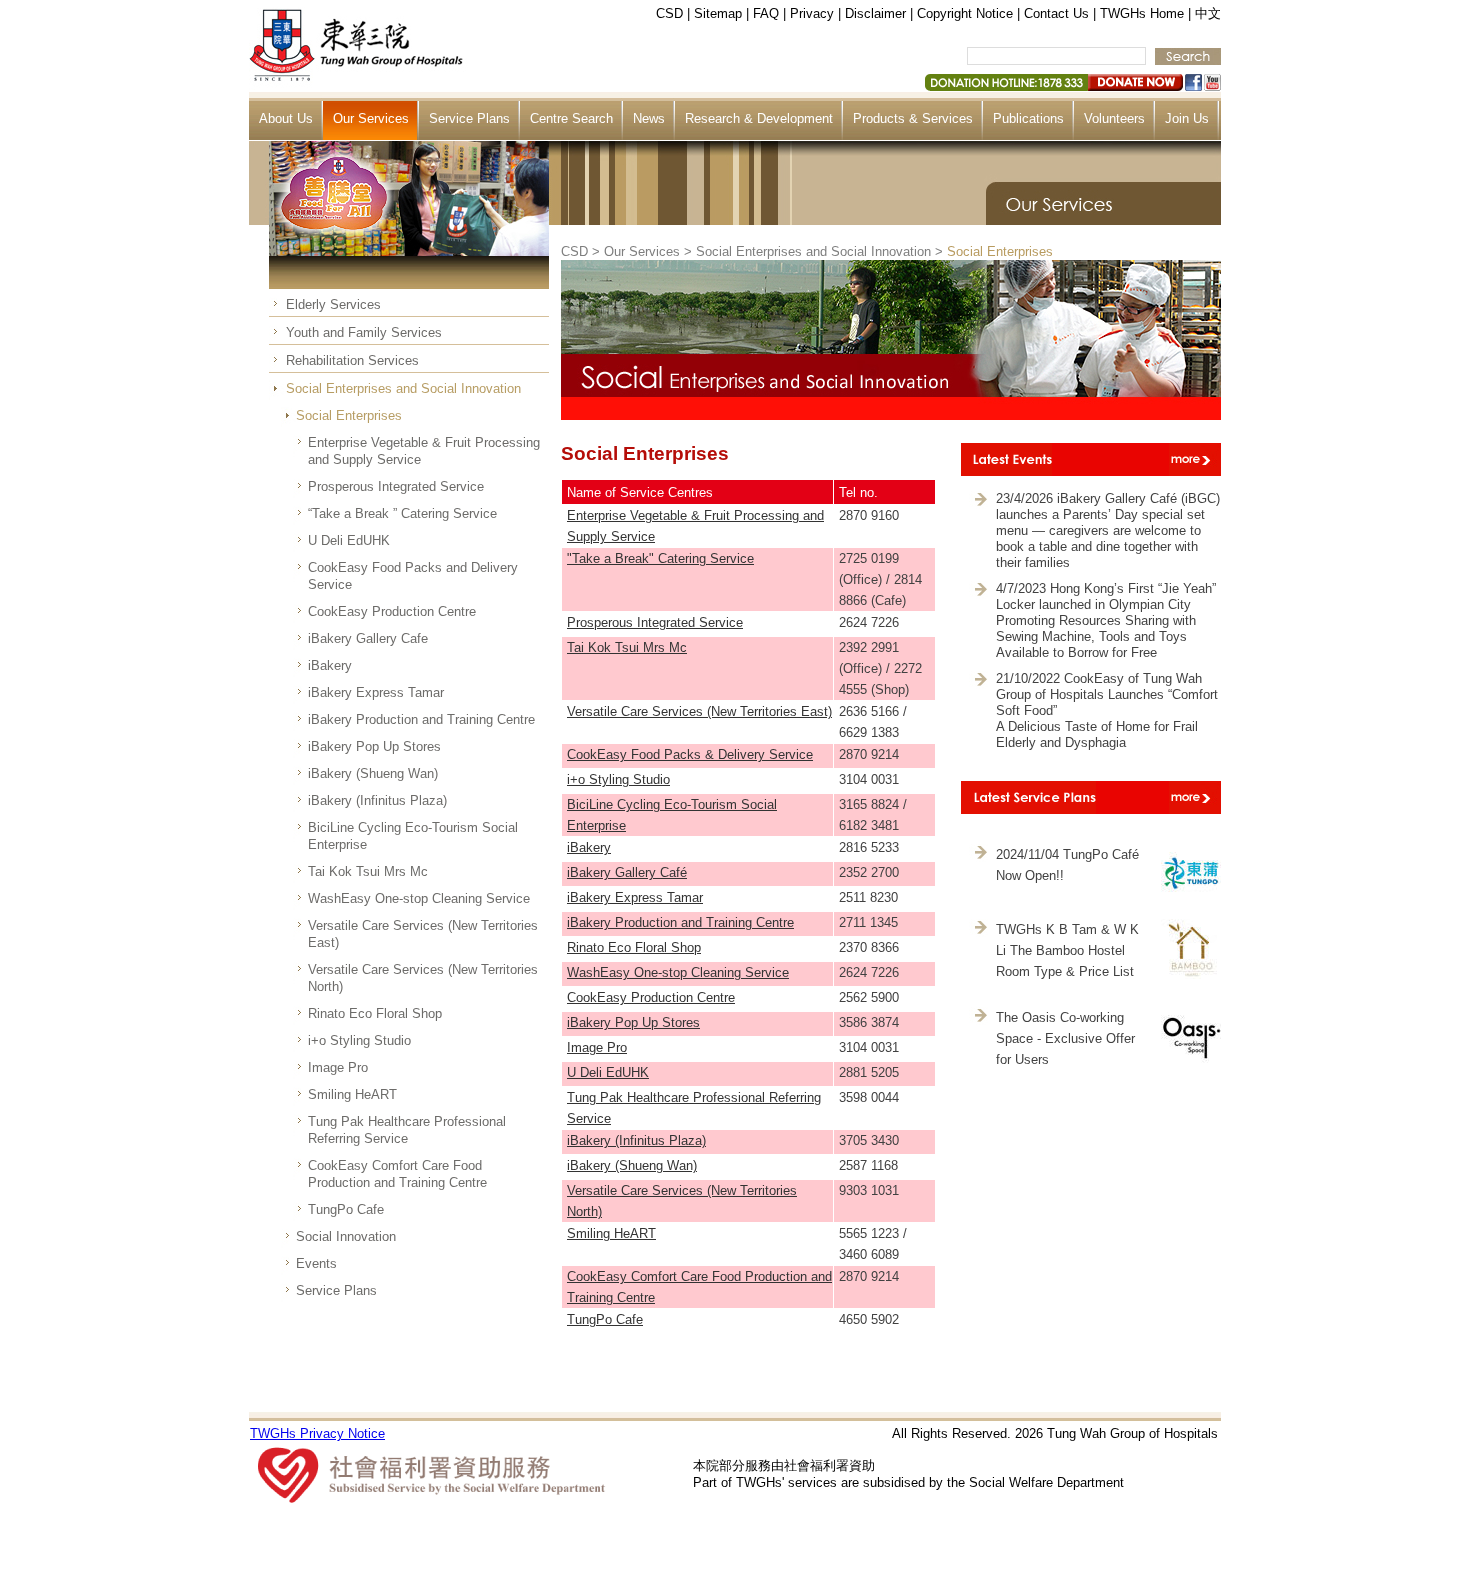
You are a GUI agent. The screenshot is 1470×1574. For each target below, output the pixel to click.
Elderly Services (333, 304)
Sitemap (718, 13)
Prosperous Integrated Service (396, 486)
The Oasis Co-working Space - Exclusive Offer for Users (1065, 1038)
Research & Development (759, 118)
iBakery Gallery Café (627, 872)
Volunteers (1114, 118)
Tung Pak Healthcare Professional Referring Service (407, 1130)
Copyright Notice (965, 13)
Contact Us (1056, 13)
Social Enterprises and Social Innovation (403, 388)
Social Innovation (346, 1236)
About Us (286, 118)
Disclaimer (875, 13)
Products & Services (913, 118)
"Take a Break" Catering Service (660, 558)
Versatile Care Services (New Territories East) (423, 934)
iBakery (330, 665)
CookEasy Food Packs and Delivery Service (413, 576)
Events (316, 1263)
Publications (1028, 118)
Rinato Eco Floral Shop (375, 1013)
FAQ (766, 13)
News (649, 118)
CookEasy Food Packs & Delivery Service (690, 754)
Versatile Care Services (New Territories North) (423, 978)
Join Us (1187, 118)
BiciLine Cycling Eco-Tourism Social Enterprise (413, 836)
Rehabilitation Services (352, 360)
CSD (669, 13)
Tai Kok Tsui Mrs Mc (368, 871)
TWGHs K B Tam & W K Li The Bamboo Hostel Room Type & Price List (1067, 950)
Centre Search (571, 118)
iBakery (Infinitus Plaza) (377, 800)
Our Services (371, 118)
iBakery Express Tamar (376, 692)
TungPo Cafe (346, 1209)
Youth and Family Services (364, 332)
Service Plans (469, 118)
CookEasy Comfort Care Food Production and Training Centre (397, 1174)
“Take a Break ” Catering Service (402, 513)
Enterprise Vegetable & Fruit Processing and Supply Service (424, 451)
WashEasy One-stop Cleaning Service (419, 898)
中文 (1208, 13)
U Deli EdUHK (349, 540)
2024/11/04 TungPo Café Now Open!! (1067, 865)
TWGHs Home (1142, 13)
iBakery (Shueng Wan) (373, 773)
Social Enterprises (349, 415)
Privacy (812, 13)
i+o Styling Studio (359, 1040)
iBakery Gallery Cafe (368, 638)
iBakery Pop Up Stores (374, 746)
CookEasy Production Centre (392, 611)
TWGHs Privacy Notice (317, 1433)
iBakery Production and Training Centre (421, 719)
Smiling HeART (352, 1094)
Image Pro (338, 1067)
